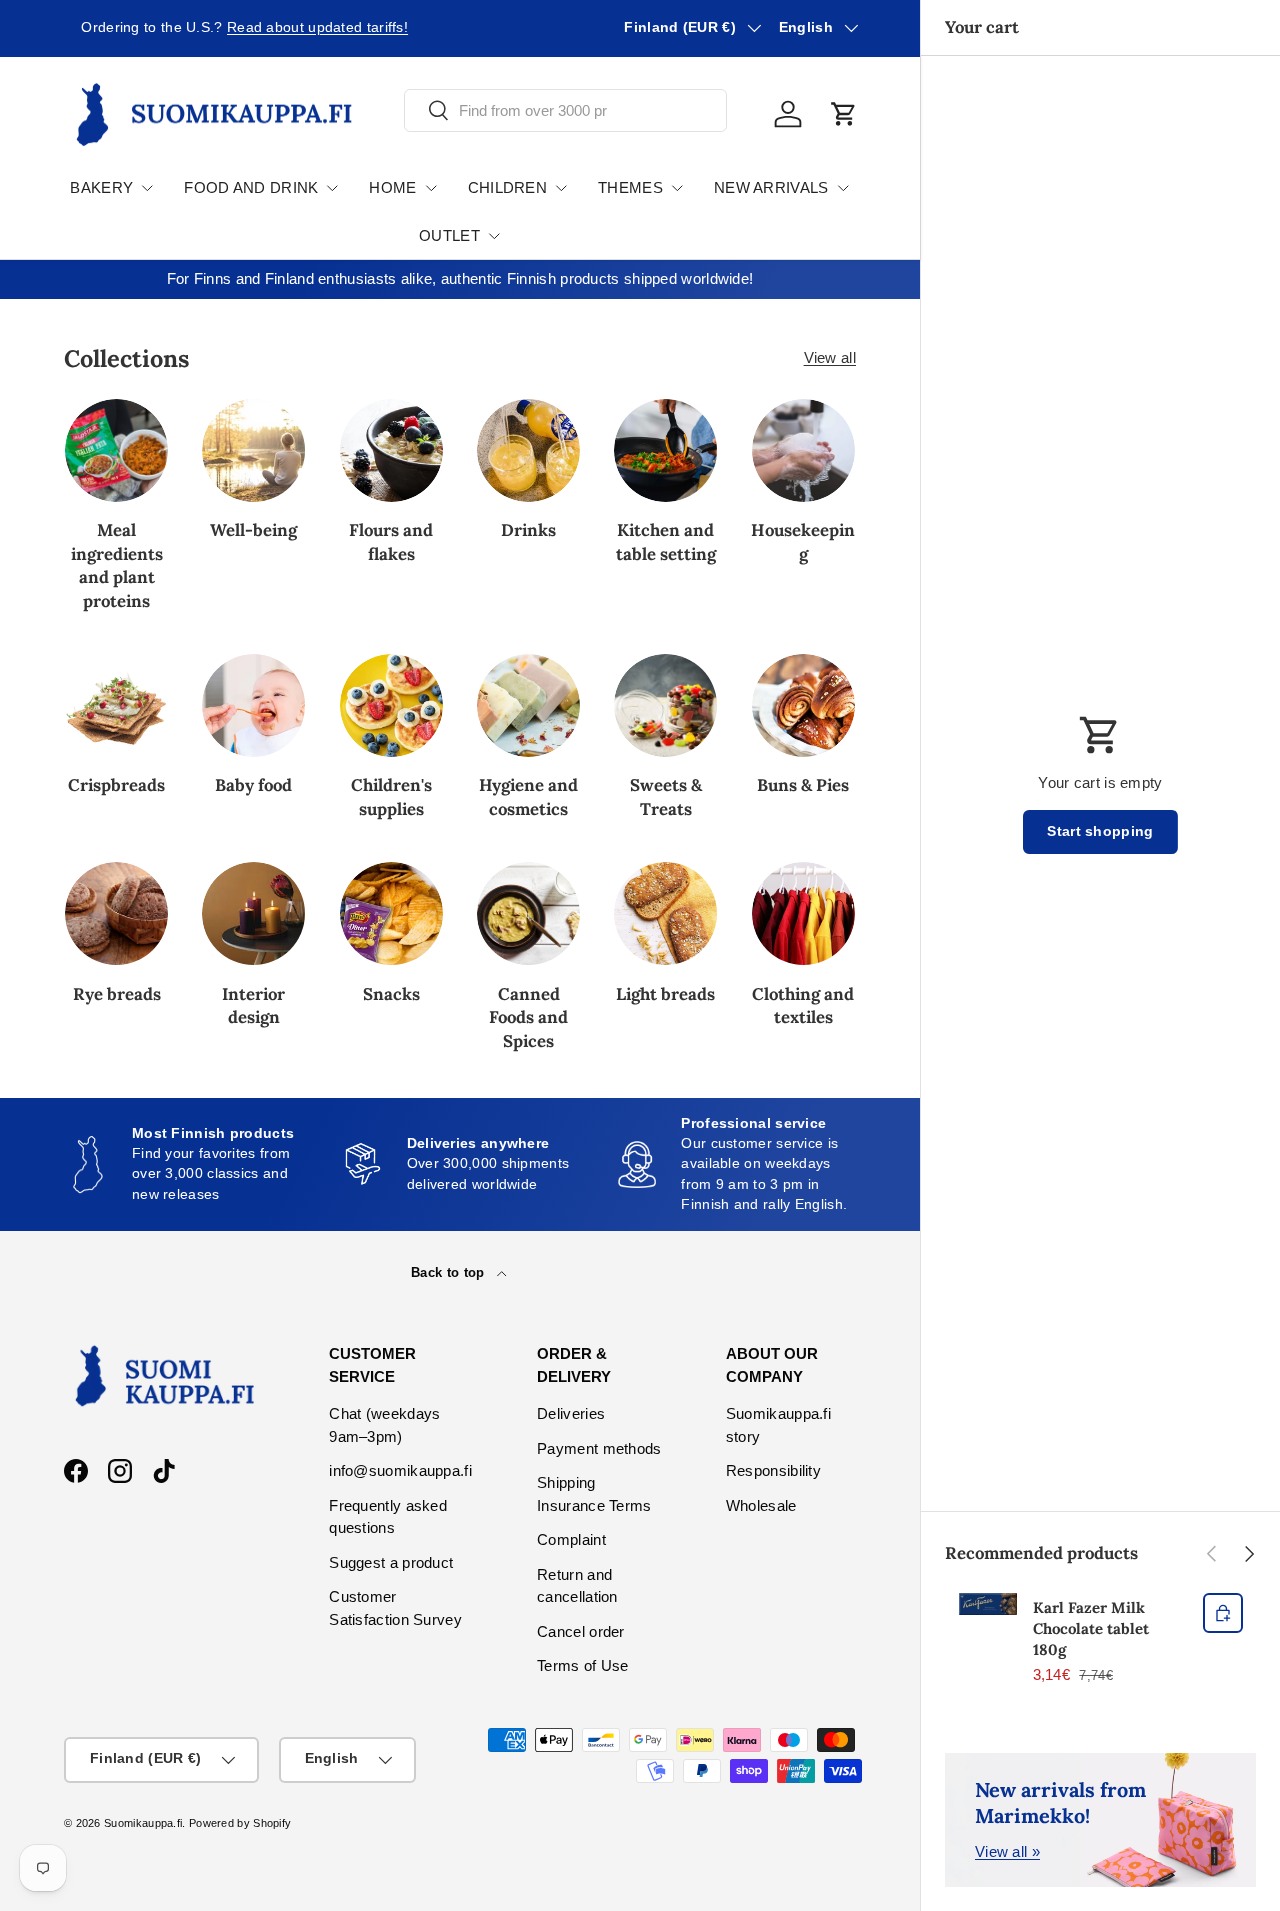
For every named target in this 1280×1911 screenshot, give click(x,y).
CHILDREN (507, 187)
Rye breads (117, 994)
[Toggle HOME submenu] (431, 188)
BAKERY (101, 187)
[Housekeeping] (803, 450)
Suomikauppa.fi (143, 1823)
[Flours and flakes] (391, 450)
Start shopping (1100, 831)
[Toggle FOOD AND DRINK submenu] (332, 188)
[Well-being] (253, 450)
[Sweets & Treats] (665, 705)
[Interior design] (253, 913)
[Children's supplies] (391, 705)
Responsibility (773, 1470)
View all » (1007, 1851)
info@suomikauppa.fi (400, 1470)
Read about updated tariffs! (300, 27)
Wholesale (761, 1505)
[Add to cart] (1223, 1613)
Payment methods (599, 1448)
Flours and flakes (391, 541)
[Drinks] (528, 450)
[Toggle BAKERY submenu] (147, 188)
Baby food (253, 785)
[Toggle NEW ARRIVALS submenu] (843, 188)
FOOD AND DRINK (251, 187)
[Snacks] (391, 913)
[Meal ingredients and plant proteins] (116, 450)
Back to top (450, 1272)
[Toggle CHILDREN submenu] (561, 188)
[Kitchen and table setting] (665, 450)
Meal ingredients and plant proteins (117, 565)
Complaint (571, 1539)
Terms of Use (583, 1665)
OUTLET (449, 235)
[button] (844, 114)
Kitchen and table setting (666, 541)
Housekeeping (803, 541)
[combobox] (565, 110)
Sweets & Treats (666, 796)
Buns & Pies (803, 785)
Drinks (528, 530)
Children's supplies (391, 796)
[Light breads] (665, 913)
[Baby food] (253, 705)
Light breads (665, 994)
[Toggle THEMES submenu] (677, 188)
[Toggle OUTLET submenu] (494, 236)
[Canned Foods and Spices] (528, 913)
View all (830, 357)
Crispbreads (116, 785)
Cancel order (581, 1631)
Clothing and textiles (803, 1005)
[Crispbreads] (116, 705)
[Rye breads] (116, 913)
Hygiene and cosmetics (528, 796)
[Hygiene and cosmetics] (528, 705)
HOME (392, 187)
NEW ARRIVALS (771, 187)
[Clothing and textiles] (803, 913)
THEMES (630, 187)
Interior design (253, 1005)
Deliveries (571, 1413)
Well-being (253, 530)
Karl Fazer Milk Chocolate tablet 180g (1091, 1628)
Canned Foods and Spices (528, 1017)
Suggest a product (391, 1562)
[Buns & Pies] (803, 705)
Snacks (391, 994)
